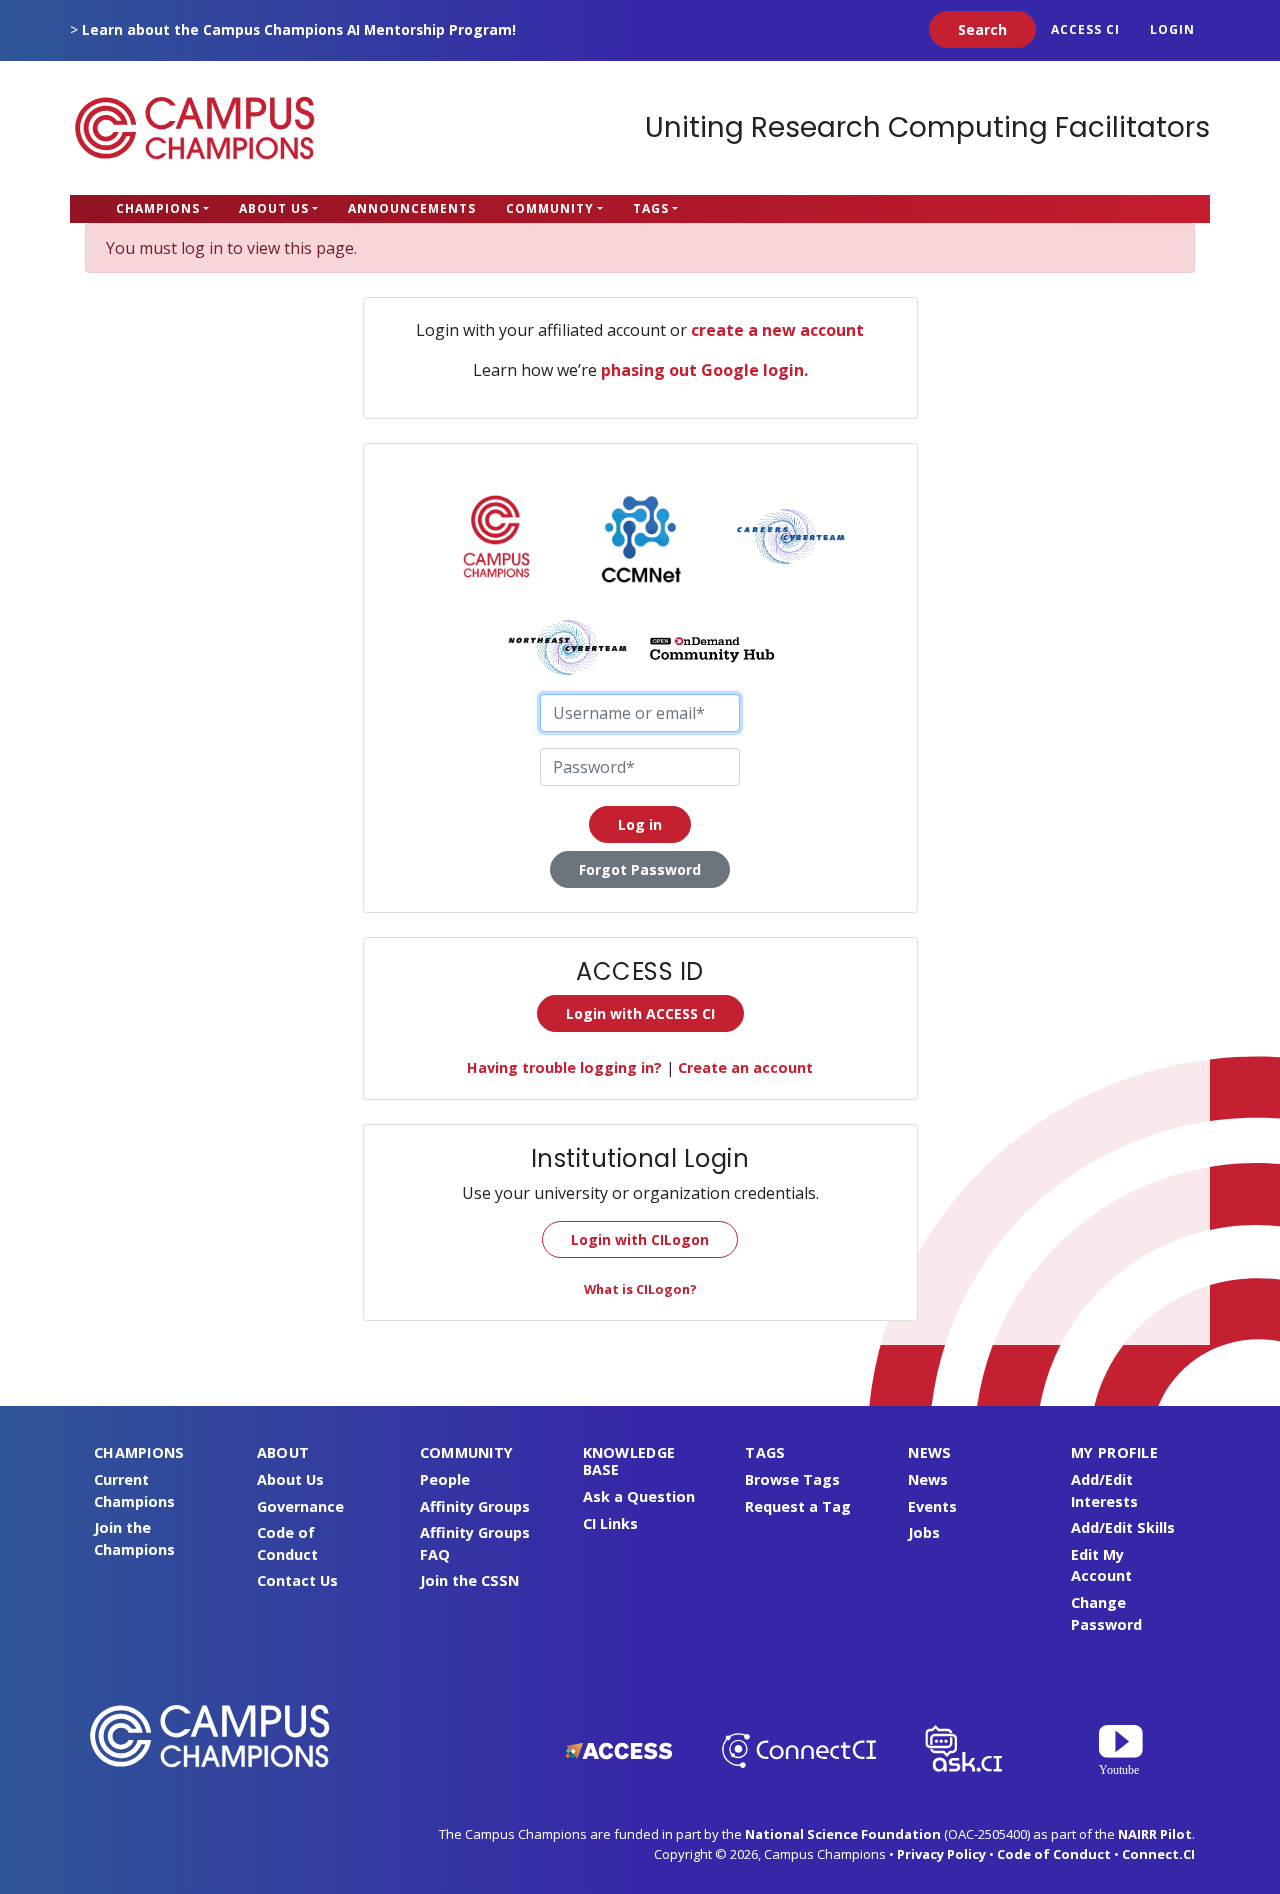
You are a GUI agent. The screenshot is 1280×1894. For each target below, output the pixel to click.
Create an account (745, 1067)
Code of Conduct (1054, 1854)
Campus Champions (195, 128)
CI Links (610, 1523)
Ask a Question (639, 1496)
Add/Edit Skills (1123, 1527)
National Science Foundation (843, 1834)
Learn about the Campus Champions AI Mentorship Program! (299, 29)
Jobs (924, 1532)
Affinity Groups (475, 1506)
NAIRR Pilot (1155, 1834)
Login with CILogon (640, 1239)
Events (932, 1506)
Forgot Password (640, 869)
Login (1172, 29)
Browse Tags (792, 1479)
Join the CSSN (469, 1580)
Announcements (412, 208)
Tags (651, 208)
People (445, 1479)
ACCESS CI (1085, 29)
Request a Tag (798, 1506)
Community (550, 208)
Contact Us (297, 1580)
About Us (274, 208)
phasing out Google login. (704, 370)
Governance (300, 1506)
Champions (158, 208)
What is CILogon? (640, 1289)
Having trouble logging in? (564, 1067)
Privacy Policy (941, 1854)
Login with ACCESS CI (640, 1013)
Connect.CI (1158, 1854)
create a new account (777, 330)
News (928, 1479)
